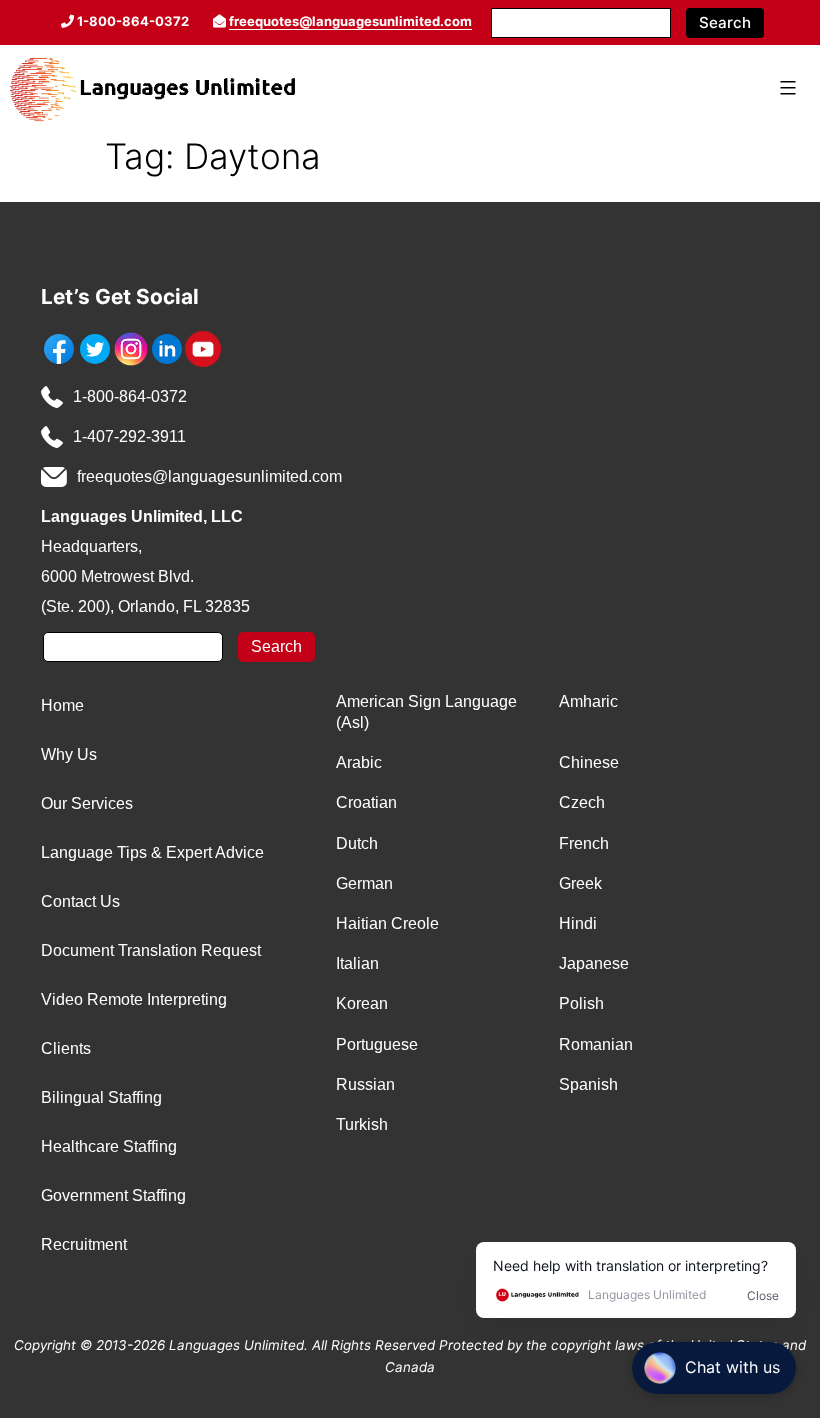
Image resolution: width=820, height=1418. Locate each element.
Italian (357, 963)
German (364, 883)
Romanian (596, 1044)
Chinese (589, 762)
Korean (362, 1003)
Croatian (366, 802)
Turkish (362, 1124)
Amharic (588, 701)
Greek (580, 883)
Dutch (357, 843)
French (584, 843)
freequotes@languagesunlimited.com (350, 21)
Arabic (359, 762)
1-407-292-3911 (129, 436)
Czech (582, 802)
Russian (365, 1084)
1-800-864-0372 (130, 396)
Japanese (594, 963)
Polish (581, 1003)
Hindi (578, 923)
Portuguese (377, 1044)
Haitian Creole (387, 923)
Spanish (588, 1084)
